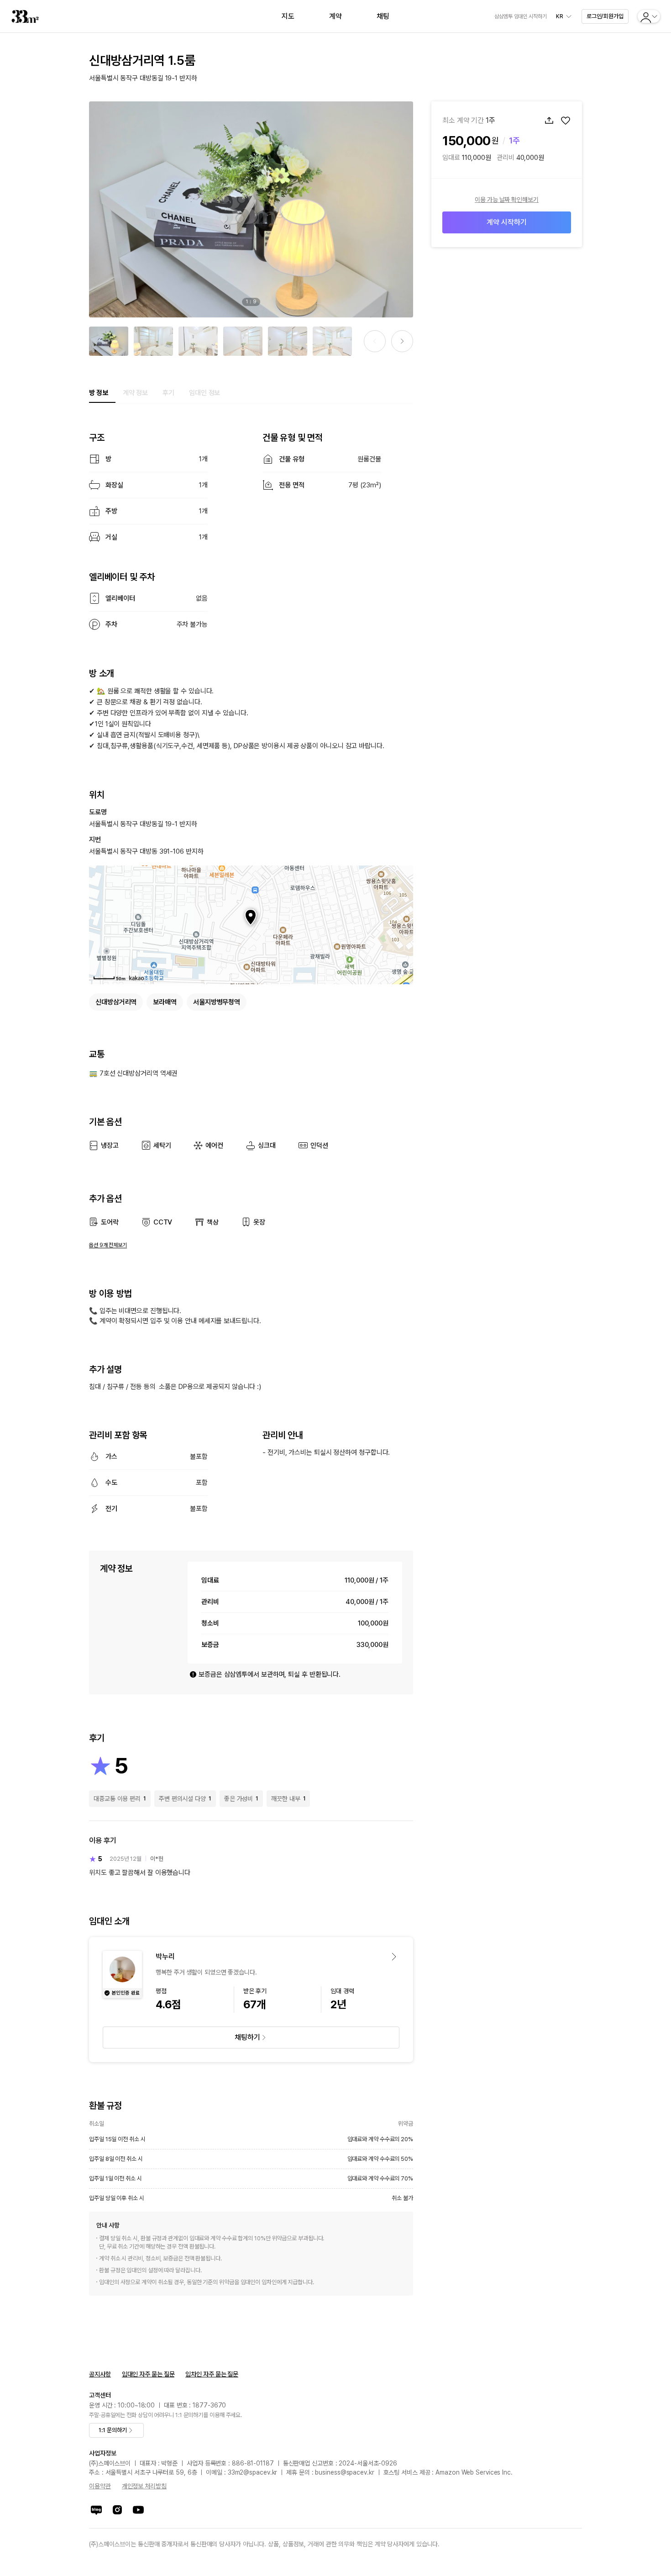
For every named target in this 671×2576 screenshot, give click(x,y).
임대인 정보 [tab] (204, 393)
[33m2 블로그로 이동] (96, 2510)
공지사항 (100, 2374)
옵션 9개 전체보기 (108, 1245)
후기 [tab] (168, 393)
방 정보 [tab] (99, 393)
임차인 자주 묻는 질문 (212, 2374)
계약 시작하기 (506, 222)
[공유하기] (549, 121)
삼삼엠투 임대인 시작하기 (521, 16)
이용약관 (100, 2486)
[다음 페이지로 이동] (402, 341)
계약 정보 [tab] (136, 393)
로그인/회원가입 (605, 16)
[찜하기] (566, 121)
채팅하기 (247, 2037)
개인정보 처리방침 (144, 2486)
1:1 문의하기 (113, 2430)
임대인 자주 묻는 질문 (148, 2374)
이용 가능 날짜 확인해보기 (507, 200)
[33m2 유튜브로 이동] (138, 2510)
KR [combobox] (560, 16)
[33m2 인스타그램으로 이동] (117, 2510)
